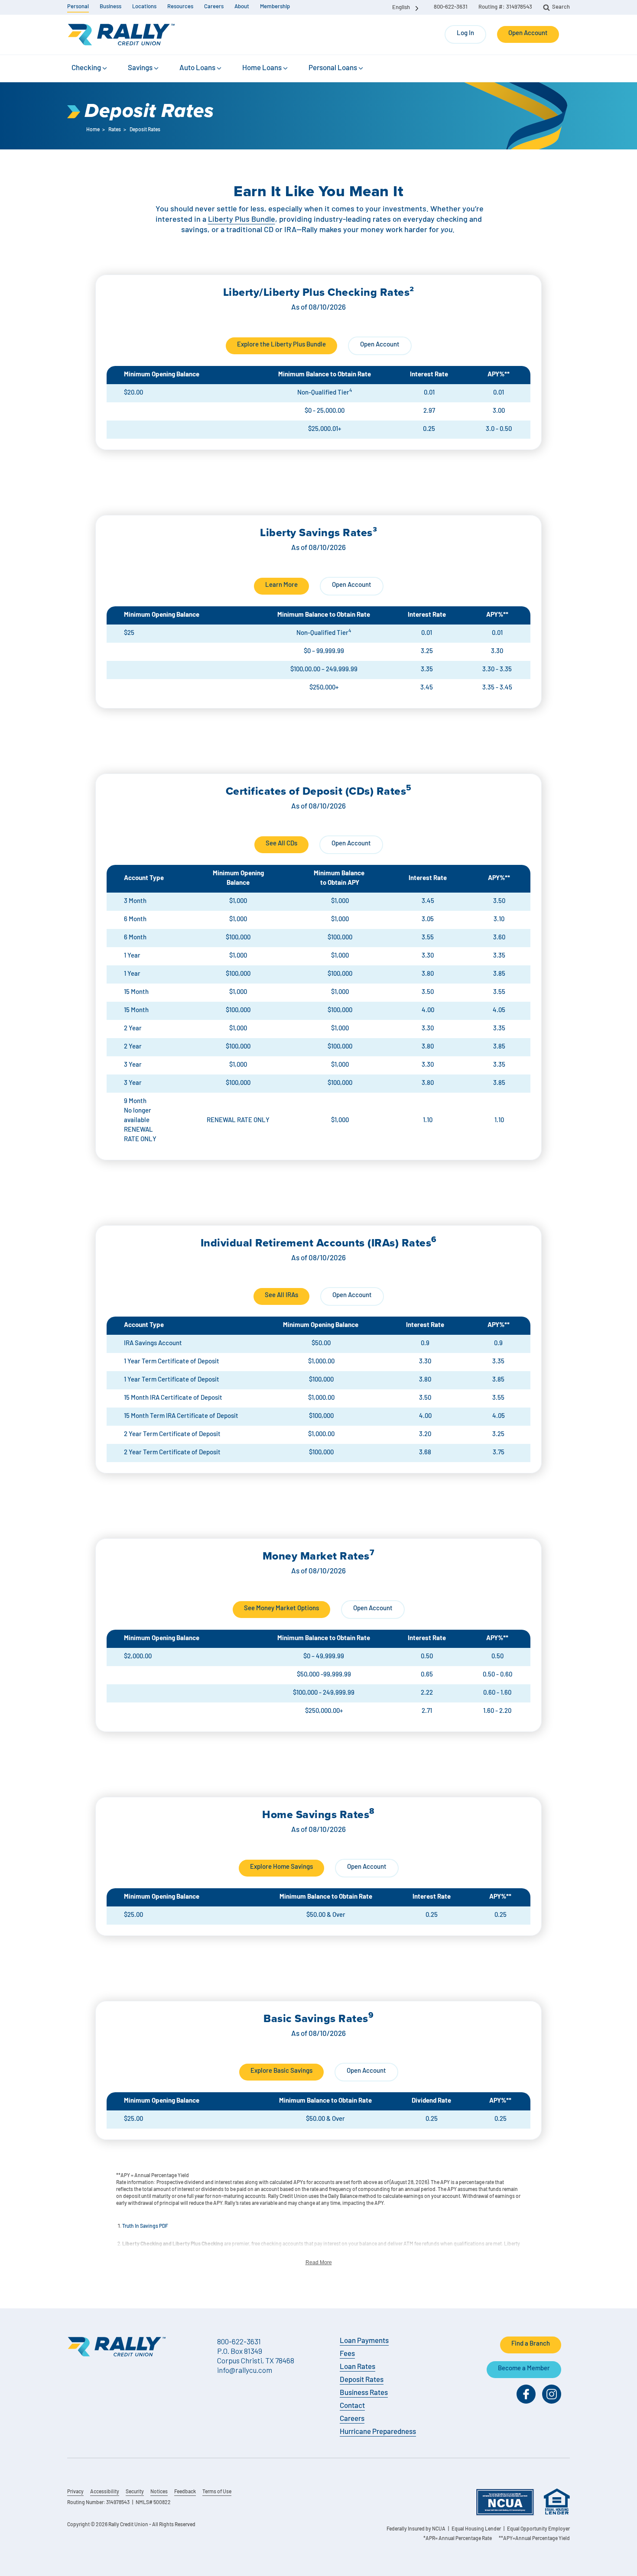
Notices (159, 2492)
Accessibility (105, 2492)
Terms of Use (217, 2492)
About (242, 7)
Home (93, 130)
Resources (180, 7)
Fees (347, 2354)
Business (110, 7)
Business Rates (364, 2393)
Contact (352, 2406)
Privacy (75, 2492)
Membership (275, 7)
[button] (90, 68)
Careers (214, 7)
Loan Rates (357, 2367)
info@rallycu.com (245, 2370)
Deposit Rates (362, 2380)
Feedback (185, 2492)
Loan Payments (364, 2341)
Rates (115, 130)
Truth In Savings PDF (145, 2226)
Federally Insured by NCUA (416, 2529)
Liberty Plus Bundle (242, 220)
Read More (319, 2262)
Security (135, 2492)
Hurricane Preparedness (378, 2432)
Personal (78, 7)
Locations (144, 7)
